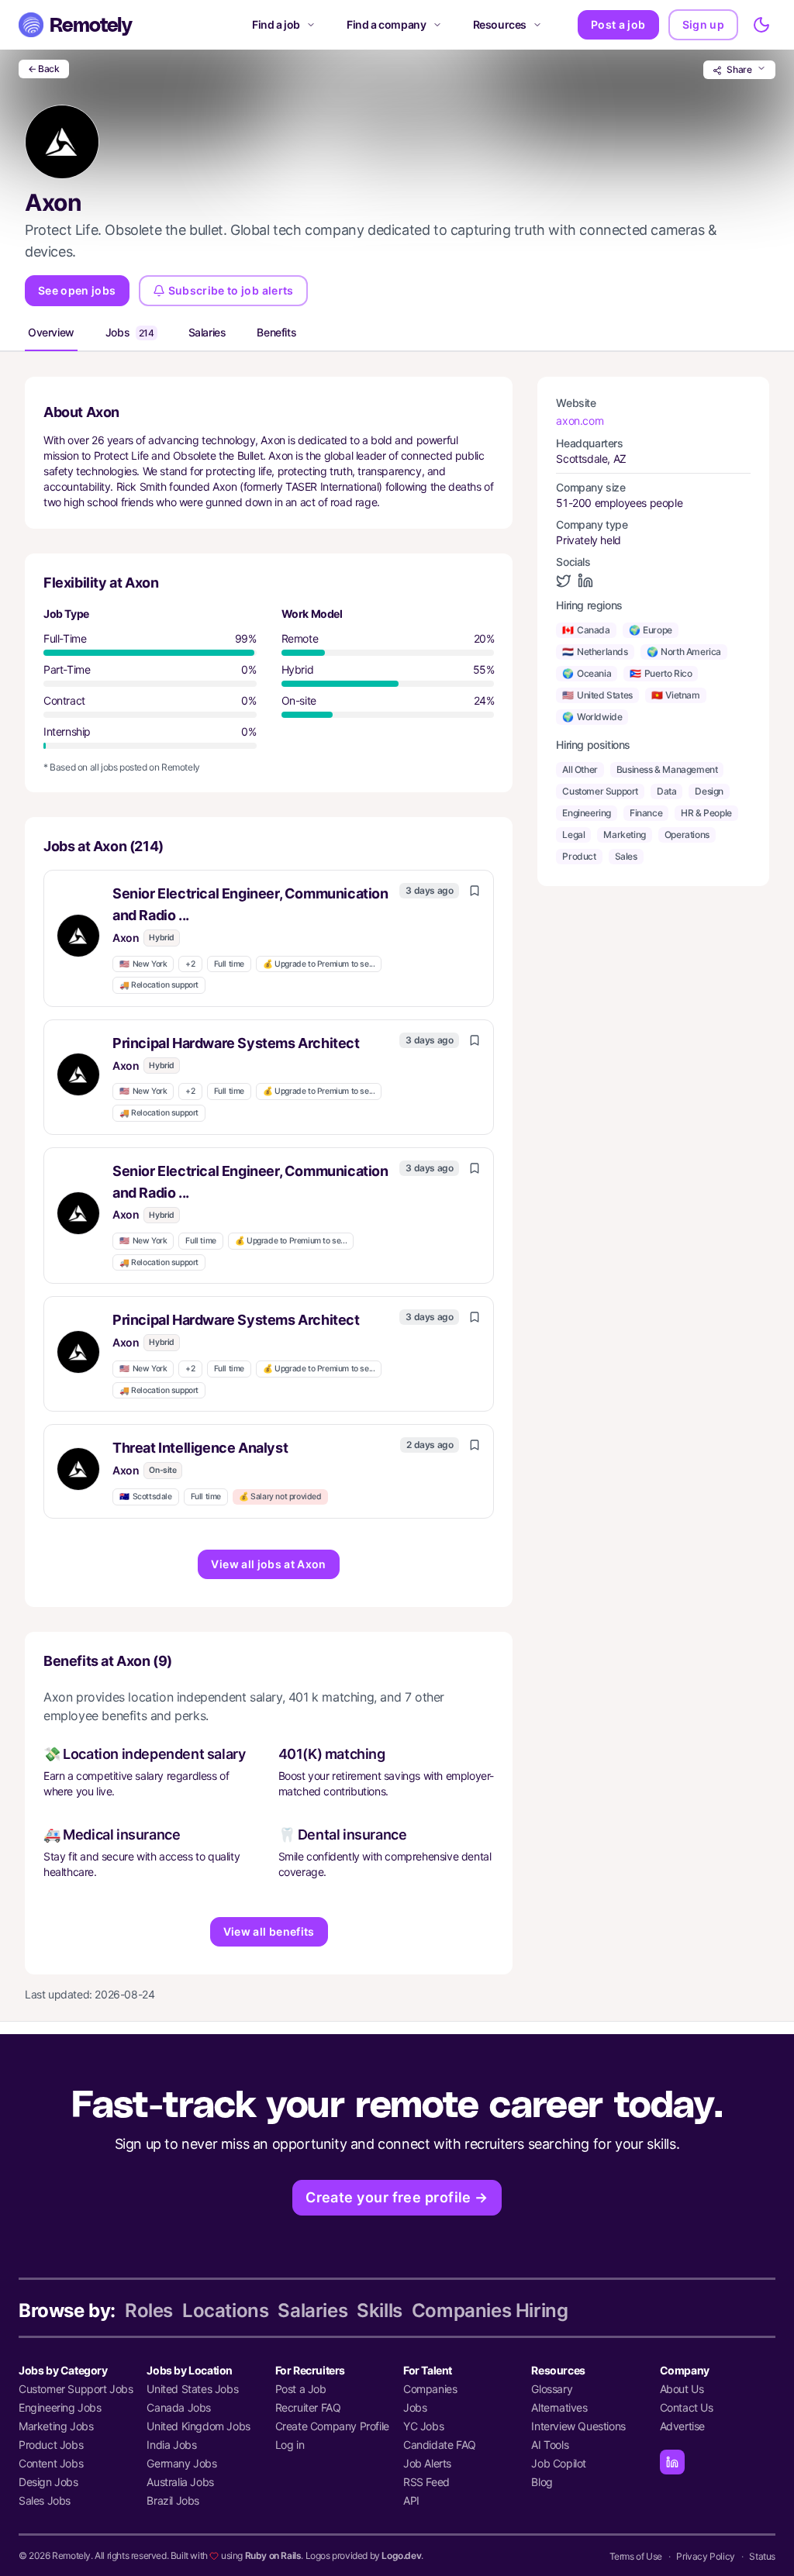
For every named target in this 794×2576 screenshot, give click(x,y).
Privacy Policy (705, 2556)
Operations (687, 835)
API (411, 2500)
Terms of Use (636, 2556)
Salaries (207, 332)
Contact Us (687, 2407)
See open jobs (77, 290)
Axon (126, 938)
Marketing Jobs (56, 2426)
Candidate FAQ (440, 2445)
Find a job (276, 24)
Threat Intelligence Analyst (200, 1448)
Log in (290, 2445)
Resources (500, 24)
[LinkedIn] (672, 2462)
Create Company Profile (332, 2426)
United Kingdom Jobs (198, 2426)
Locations (225, 2310)
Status (762, 2556)
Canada (586, 630)
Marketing (624, 835)
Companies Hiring (490, 2310)
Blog (542, 2482)
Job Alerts (427, 2463)
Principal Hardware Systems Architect (236, 1043)
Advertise (682, 2426)
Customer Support (600, 791)
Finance (646, 813)
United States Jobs (192, 2389)
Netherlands (595, 652)
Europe (651, 630)
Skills (380, 2310)
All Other (580, 769)
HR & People (706, 813)
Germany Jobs (181, 2463)
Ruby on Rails (273, 2555)
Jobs (130, 332)
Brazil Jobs (173, 2500)
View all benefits (269, 1931)
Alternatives (559, 2407)
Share (739, 69)
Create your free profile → (397, 2197)
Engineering (587, 813)
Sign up (703, 24)
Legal (573, 835)
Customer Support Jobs (76, 2389)
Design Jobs (48, 2482)
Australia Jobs (180, 2482)
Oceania (587, 673)
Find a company (386, 24)
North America (684, 652)
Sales (626, 856)
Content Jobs (51, 2463)
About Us (682, 2389)
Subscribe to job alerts (231, 290)
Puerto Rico (661, 673)
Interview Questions (578, 2426)
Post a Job (301, 2389)
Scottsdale (146, 1497)
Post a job (618, 24)
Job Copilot (559, 2463)
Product (579, 856)
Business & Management (667, 769)
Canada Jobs (179, 2407)
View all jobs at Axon (268, 1564)
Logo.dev (401, 2555)
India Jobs (171, 2445)
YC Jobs (423, 2426)
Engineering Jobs (60, 2407)
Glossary (552, 2389)
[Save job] (475, 891)
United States (597, 695)
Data (666, 791)
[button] (269, 938)
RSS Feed (426, 2482)
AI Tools (550, 2445)
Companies (430, 2389)
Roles (149, 2310)
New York (143, 964)
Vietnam (676, 695)
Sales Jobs (45, 2500)
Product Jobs (51, 2445)
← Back (44, 69)
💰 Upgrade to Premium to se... (319, 964)
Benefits (276, 332)
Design (709, 791)
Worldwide (592, 717)
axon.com (580, 421)
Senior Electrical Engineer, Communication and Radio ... (250, 904)
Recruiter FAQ (308, 2407)
